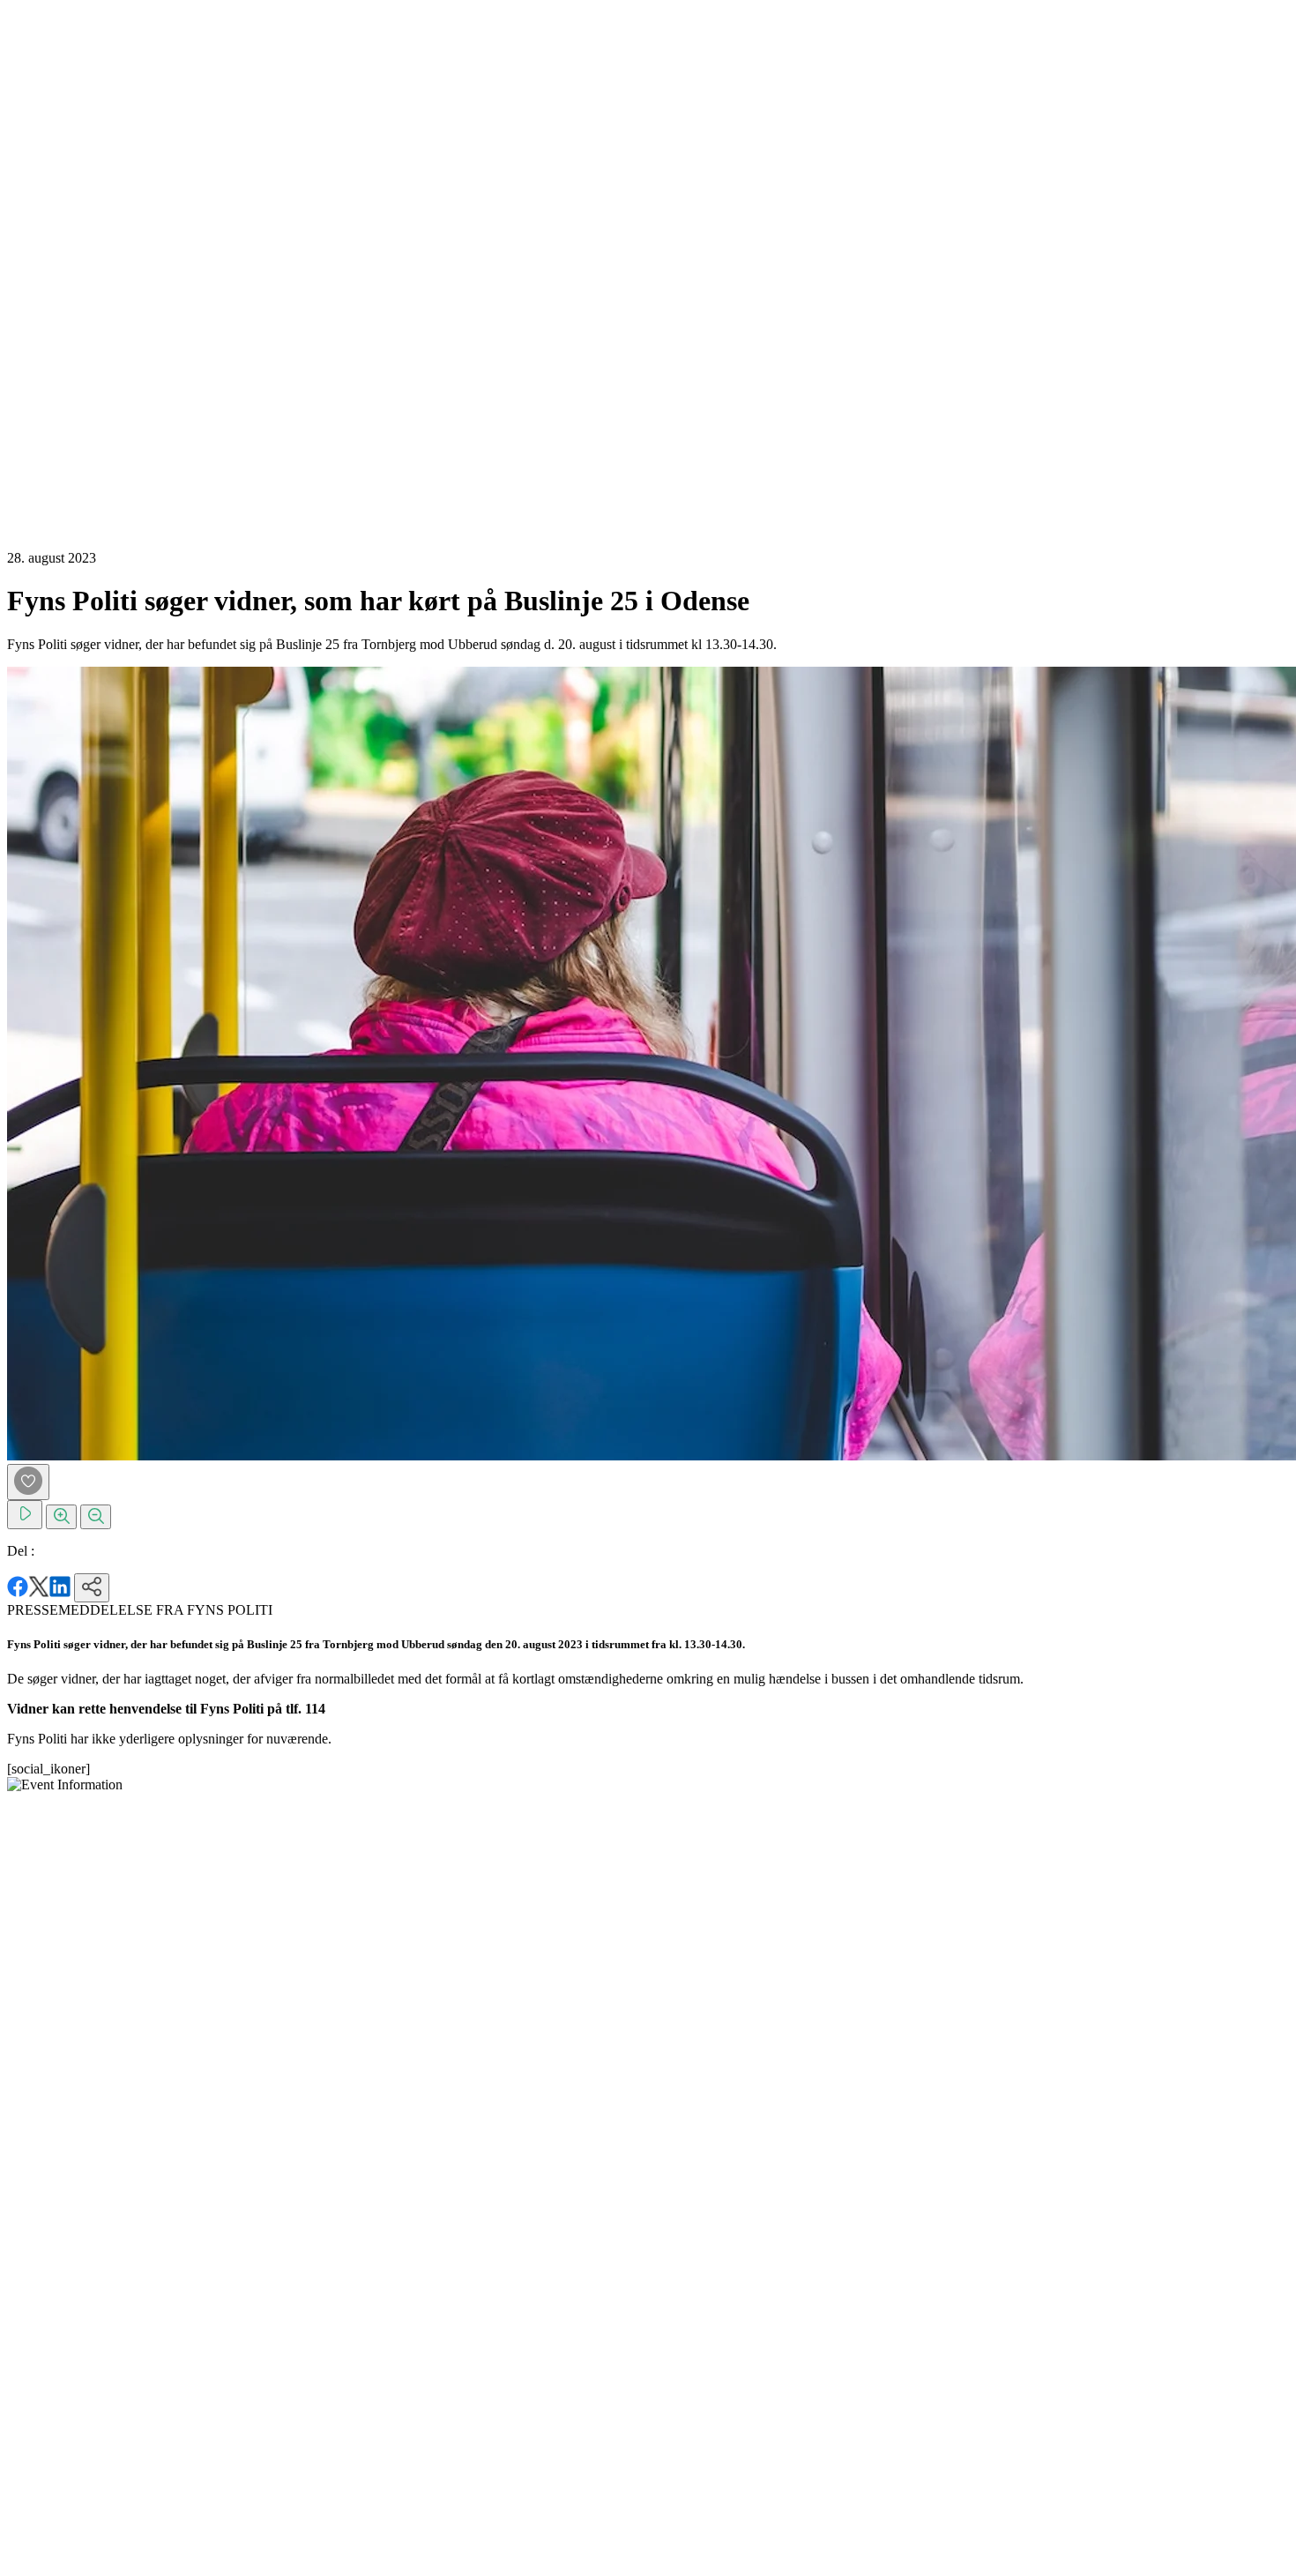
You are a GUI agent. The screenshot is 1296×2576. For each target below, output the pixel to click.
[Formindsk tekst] (96, 1517)
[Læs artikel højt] (25, 1515)
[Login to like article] (28, 1482)
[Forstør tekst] (61, 1517)
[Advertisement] (78, 272)
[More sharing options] (92, 1588)
